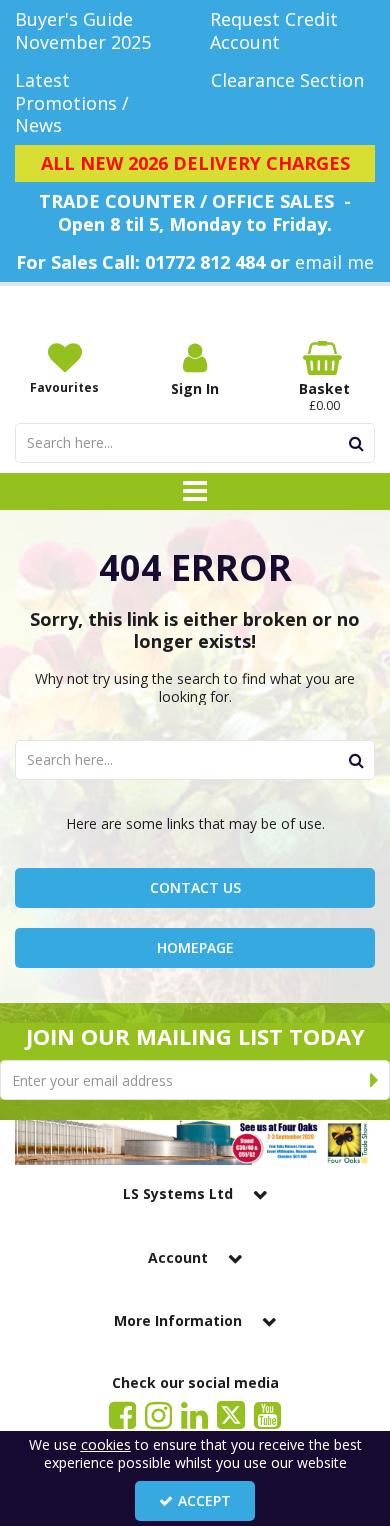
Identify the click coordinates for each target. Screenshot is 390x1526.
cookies (106, 1444)
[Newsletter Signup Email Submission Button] (374, 1080)
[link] (122, 1414)
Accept (204, 1500)
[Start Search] (356, 443)
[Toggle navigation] (195, 492)
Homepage (195, 947)
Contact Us (195, 887)
